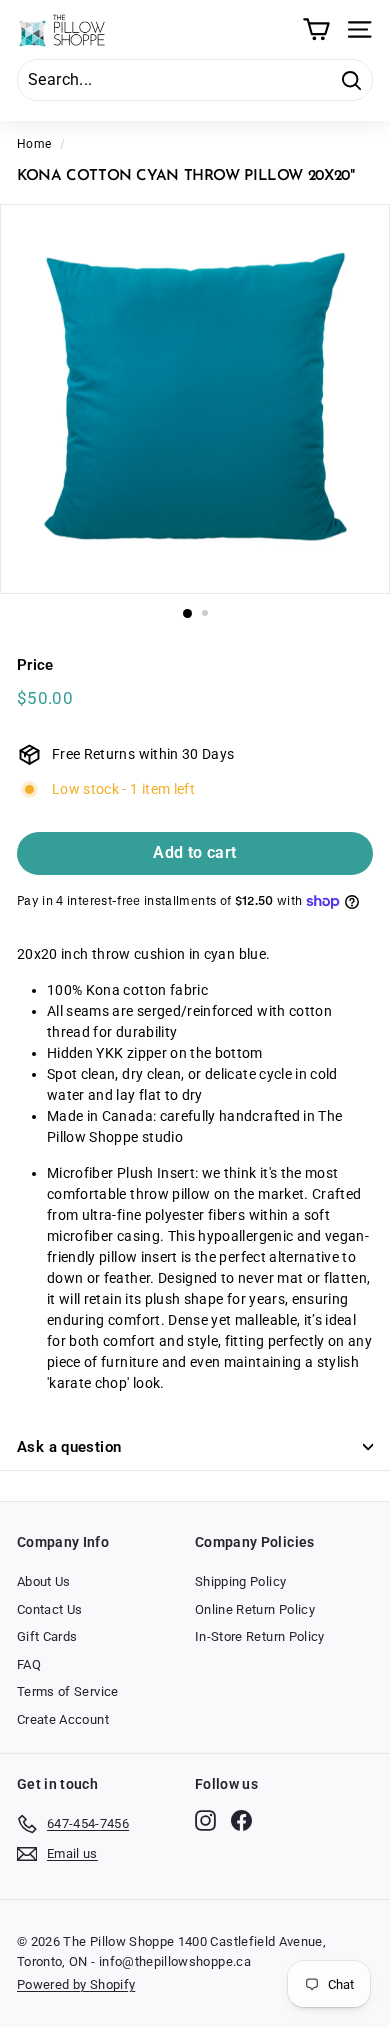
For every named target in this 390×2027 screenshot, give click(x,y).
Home (34, 144)
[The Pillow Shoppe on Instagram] (205, 1820)
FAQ (29, 1664)
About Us (44, 1581)
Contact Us (50, 1609)
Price (35, 665)
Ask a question (69, 1447)
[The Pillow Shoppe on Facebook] (241, 1820)
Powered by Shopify (76, 1984)
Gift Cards (47, 1636)
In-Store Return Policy (260, 1636)
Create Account (63, 1719)
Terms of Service (68, 1691)
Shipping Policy (240, 1581)
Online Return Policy (255, 1609)
